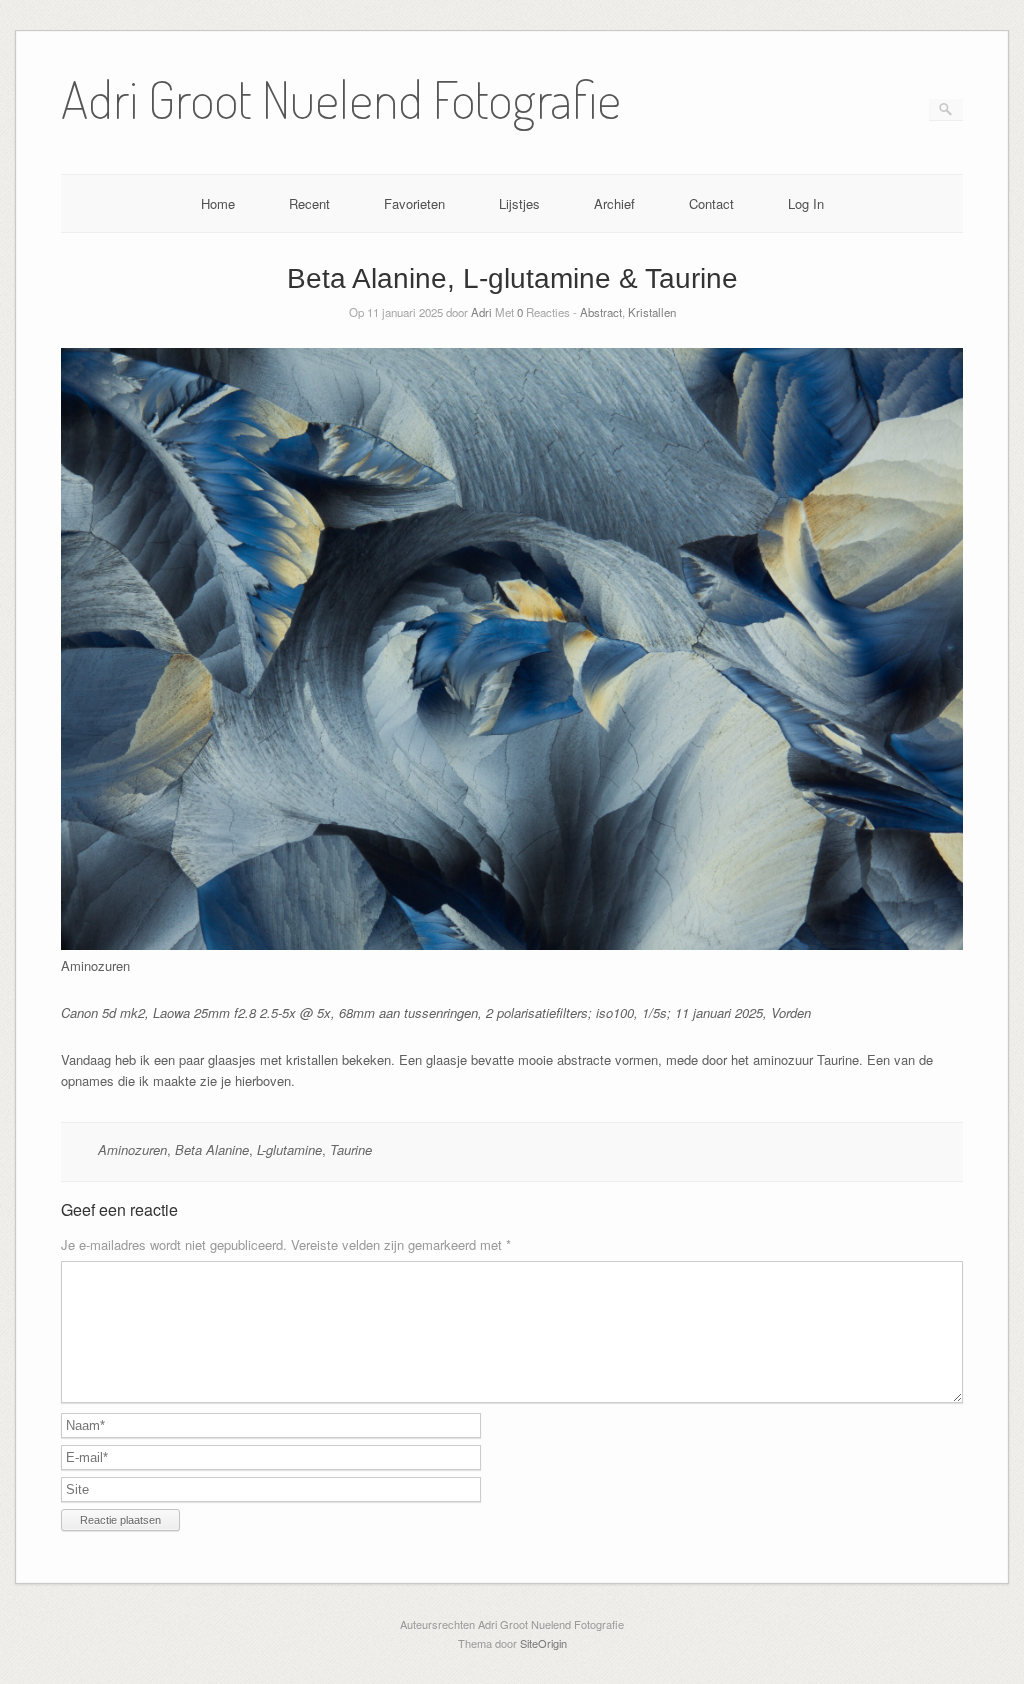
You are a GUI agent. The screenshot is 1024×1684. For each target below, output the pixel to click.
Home (218, 203)
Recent (309, 203)
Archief (614, 203)
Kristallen (652, 312)
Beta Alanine (212, 1149)
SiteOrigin (543, 1643)
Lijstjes (519, 203)
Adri (481, 312)
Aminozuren (132, 1149)
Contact (711, 203)
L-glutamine (289, 1149)
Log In (806, 203)
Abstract (601, 312)
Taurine (351, 1149)
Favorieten (414, 203)
